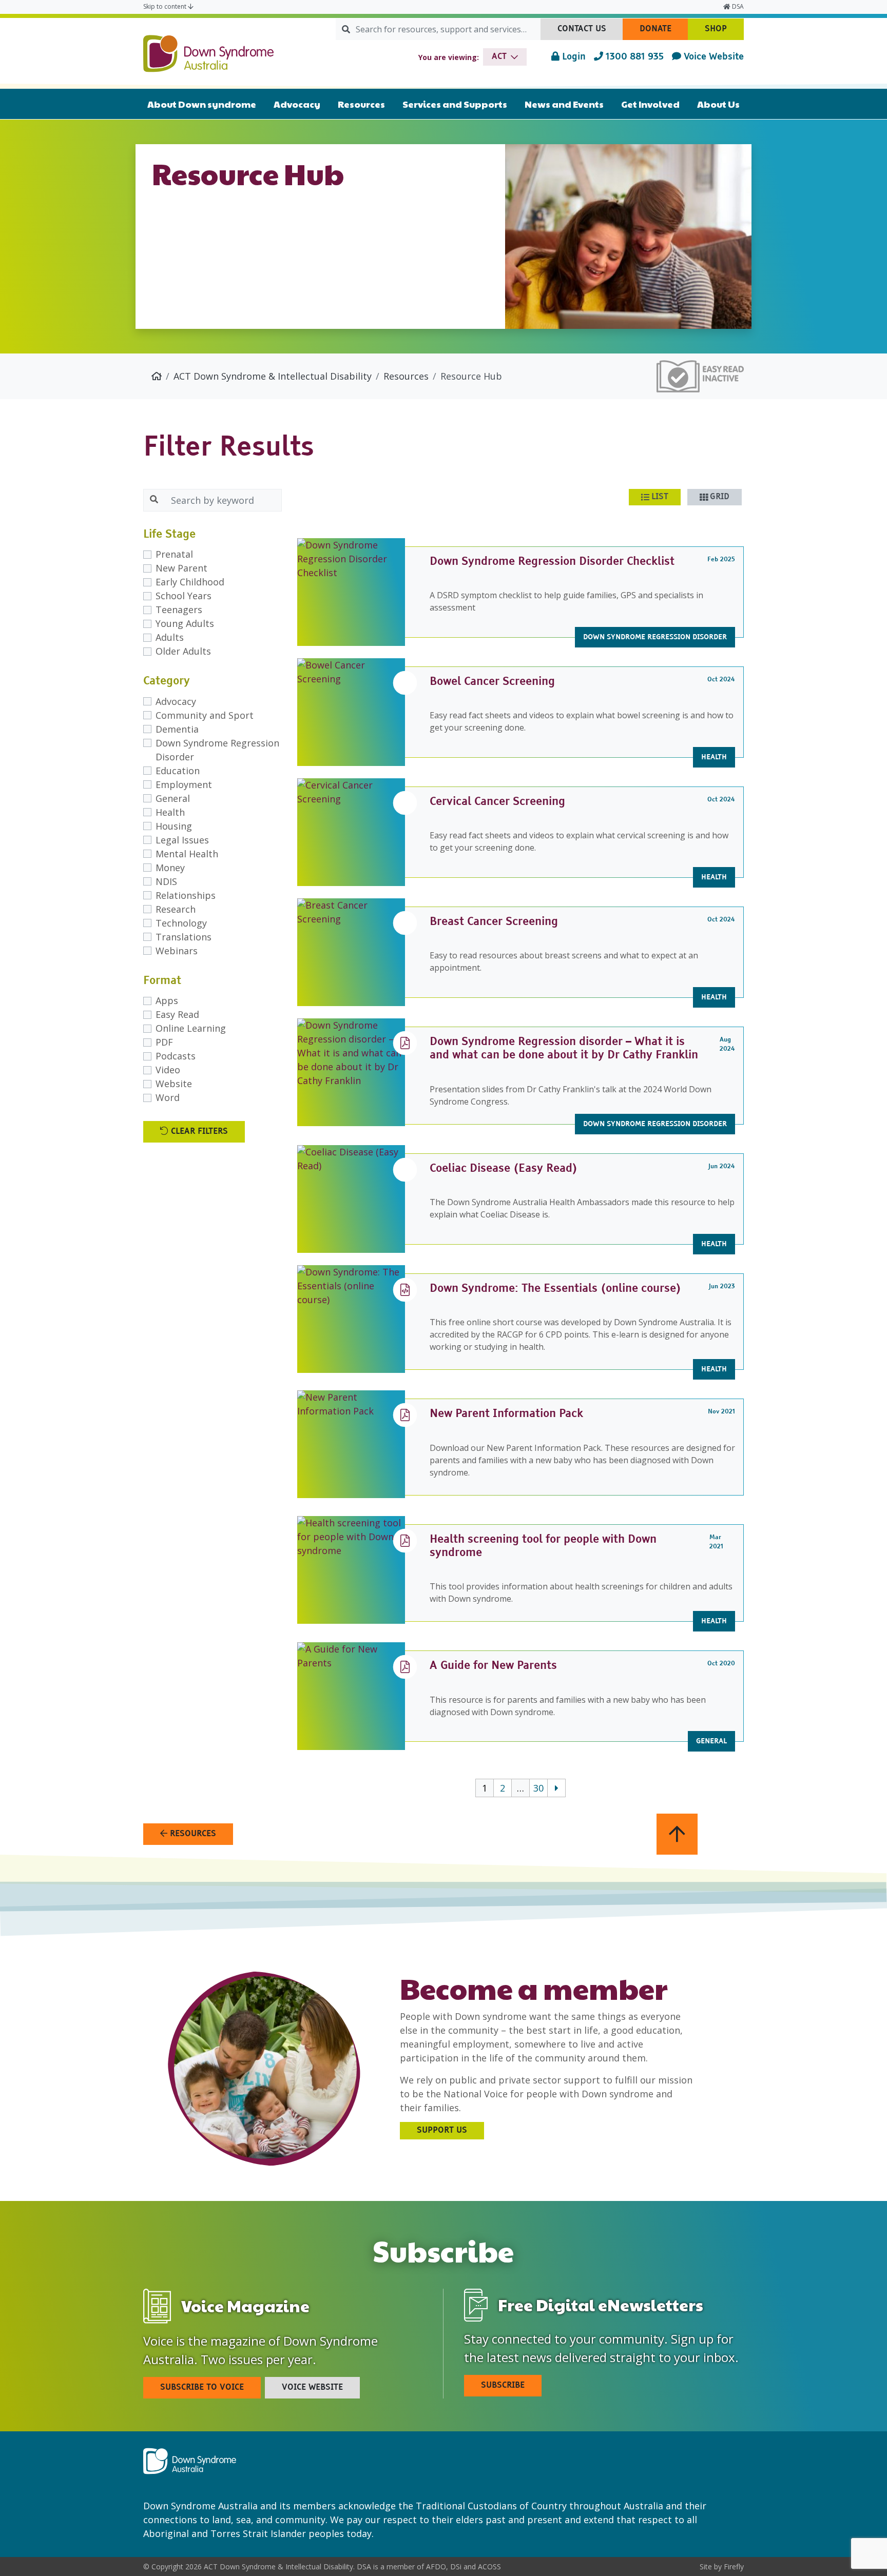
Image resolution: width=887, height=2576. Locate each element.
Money (170, 868)
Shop (724, 32)
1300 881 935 (633, 57)
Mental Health (187, 854)
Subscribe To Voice (202, 2388)
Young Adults (185, 623)
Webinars (177, 951)
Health (170, 812)
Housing (174, 826)
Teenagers (179, 609)
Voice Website (712, 57)
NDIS (166, 881)
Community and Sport (205, 715)
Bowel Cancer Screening (492, 682)
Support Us (442, 2131)
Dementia (177, 729)
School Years (184, 596)
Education (178, 771)
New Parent (181, 568)
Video (168, 1070)
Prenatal (174, 554)
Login (573, 57)
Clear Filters (198, 1132)
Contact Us (590, 32)
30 (538, 1788)
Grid (720, 497)
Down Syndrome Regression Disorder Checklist (552, 562)
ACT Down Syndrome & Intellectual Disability (273, 376)
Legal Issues (182, 840)
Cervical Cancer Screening (497, 802)
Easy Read (177, 1014)
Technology (181, 923)
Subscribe (503, 2386)
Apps (167, 1000)
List (660, 497)
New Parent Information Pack (506, 1414)
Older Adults (183, 651)
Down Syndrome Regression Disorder (217, 750)
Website (174, 1084)
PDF (164, 1042)
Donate (664, 32)
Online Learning (191, 1028)
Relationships (186, 895)
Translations (184, 937)
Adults (170, 637)
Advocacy (176, 701)
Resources (406, 376)
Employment (184, 784)
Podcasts (176, 1056)
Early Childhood (190, 582)
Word (168, 1097)
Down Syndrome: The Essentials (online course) (555, 1289)
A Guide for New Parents (493, 1666)
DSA (737, 6)
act (499, 57)
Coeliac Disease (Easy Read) (504, 1169)
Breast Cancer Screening (494, 922)
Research (176, 909)
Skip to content (166, 6)
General (173, 798)
